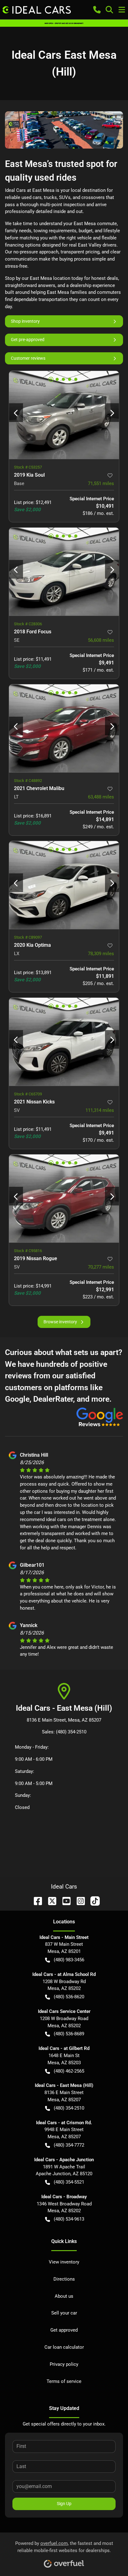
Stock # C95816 (28, 1251)
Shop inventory (25, 321)
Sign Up (64, 2504)
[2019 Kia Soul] (64, 415)
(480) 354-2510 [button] (69, 2108)
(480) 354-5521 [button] (69, 2182)
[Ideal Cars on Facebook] (35, 1901)
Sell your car (64, 2313)
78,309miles (101, 954)
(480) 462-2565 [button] (69, 2071)
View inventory (64, 2262)
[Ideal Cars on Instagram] (78, 1901)
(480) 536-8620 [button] (69, 1997)
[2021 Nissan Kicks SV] (64, 1042)
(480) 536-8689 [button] (69, 2034)
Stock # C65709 (28, 1094)
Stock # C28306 (28, 624)
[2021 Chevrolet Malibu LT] (64, 728)
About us (64, 2296)
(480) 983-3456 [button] (69, 1960)
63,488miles (101, 797)
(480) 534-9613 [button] (69, 2219)
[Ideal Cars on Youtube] (64, 1901)
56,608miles (101, 640)
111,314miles (100, 1110)
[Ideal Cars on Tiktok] (93, 1901)
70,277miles (101, 1267)
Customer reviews (28, 358)
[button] (97, 10)
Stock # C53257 (28, 467)
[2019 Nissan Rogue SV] (64, 1198)
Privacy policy (64, 2364)
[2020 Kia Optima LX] (64, 885)
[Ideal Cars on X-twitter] (50, 1901)
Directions (64, 2279)
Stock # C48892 (28, 781)
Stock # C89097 (28, 937)
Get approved (64, 2330)
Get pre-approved (28, 340)
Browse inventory (60, 1322)
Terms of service (64, 2381)
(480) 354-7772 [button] (69, 2145)
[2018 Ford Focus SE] (64, 572)
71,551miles (101, 483)
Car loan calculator (64, 2347)
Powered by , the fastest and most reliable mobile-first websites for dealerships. (64, 2547)
